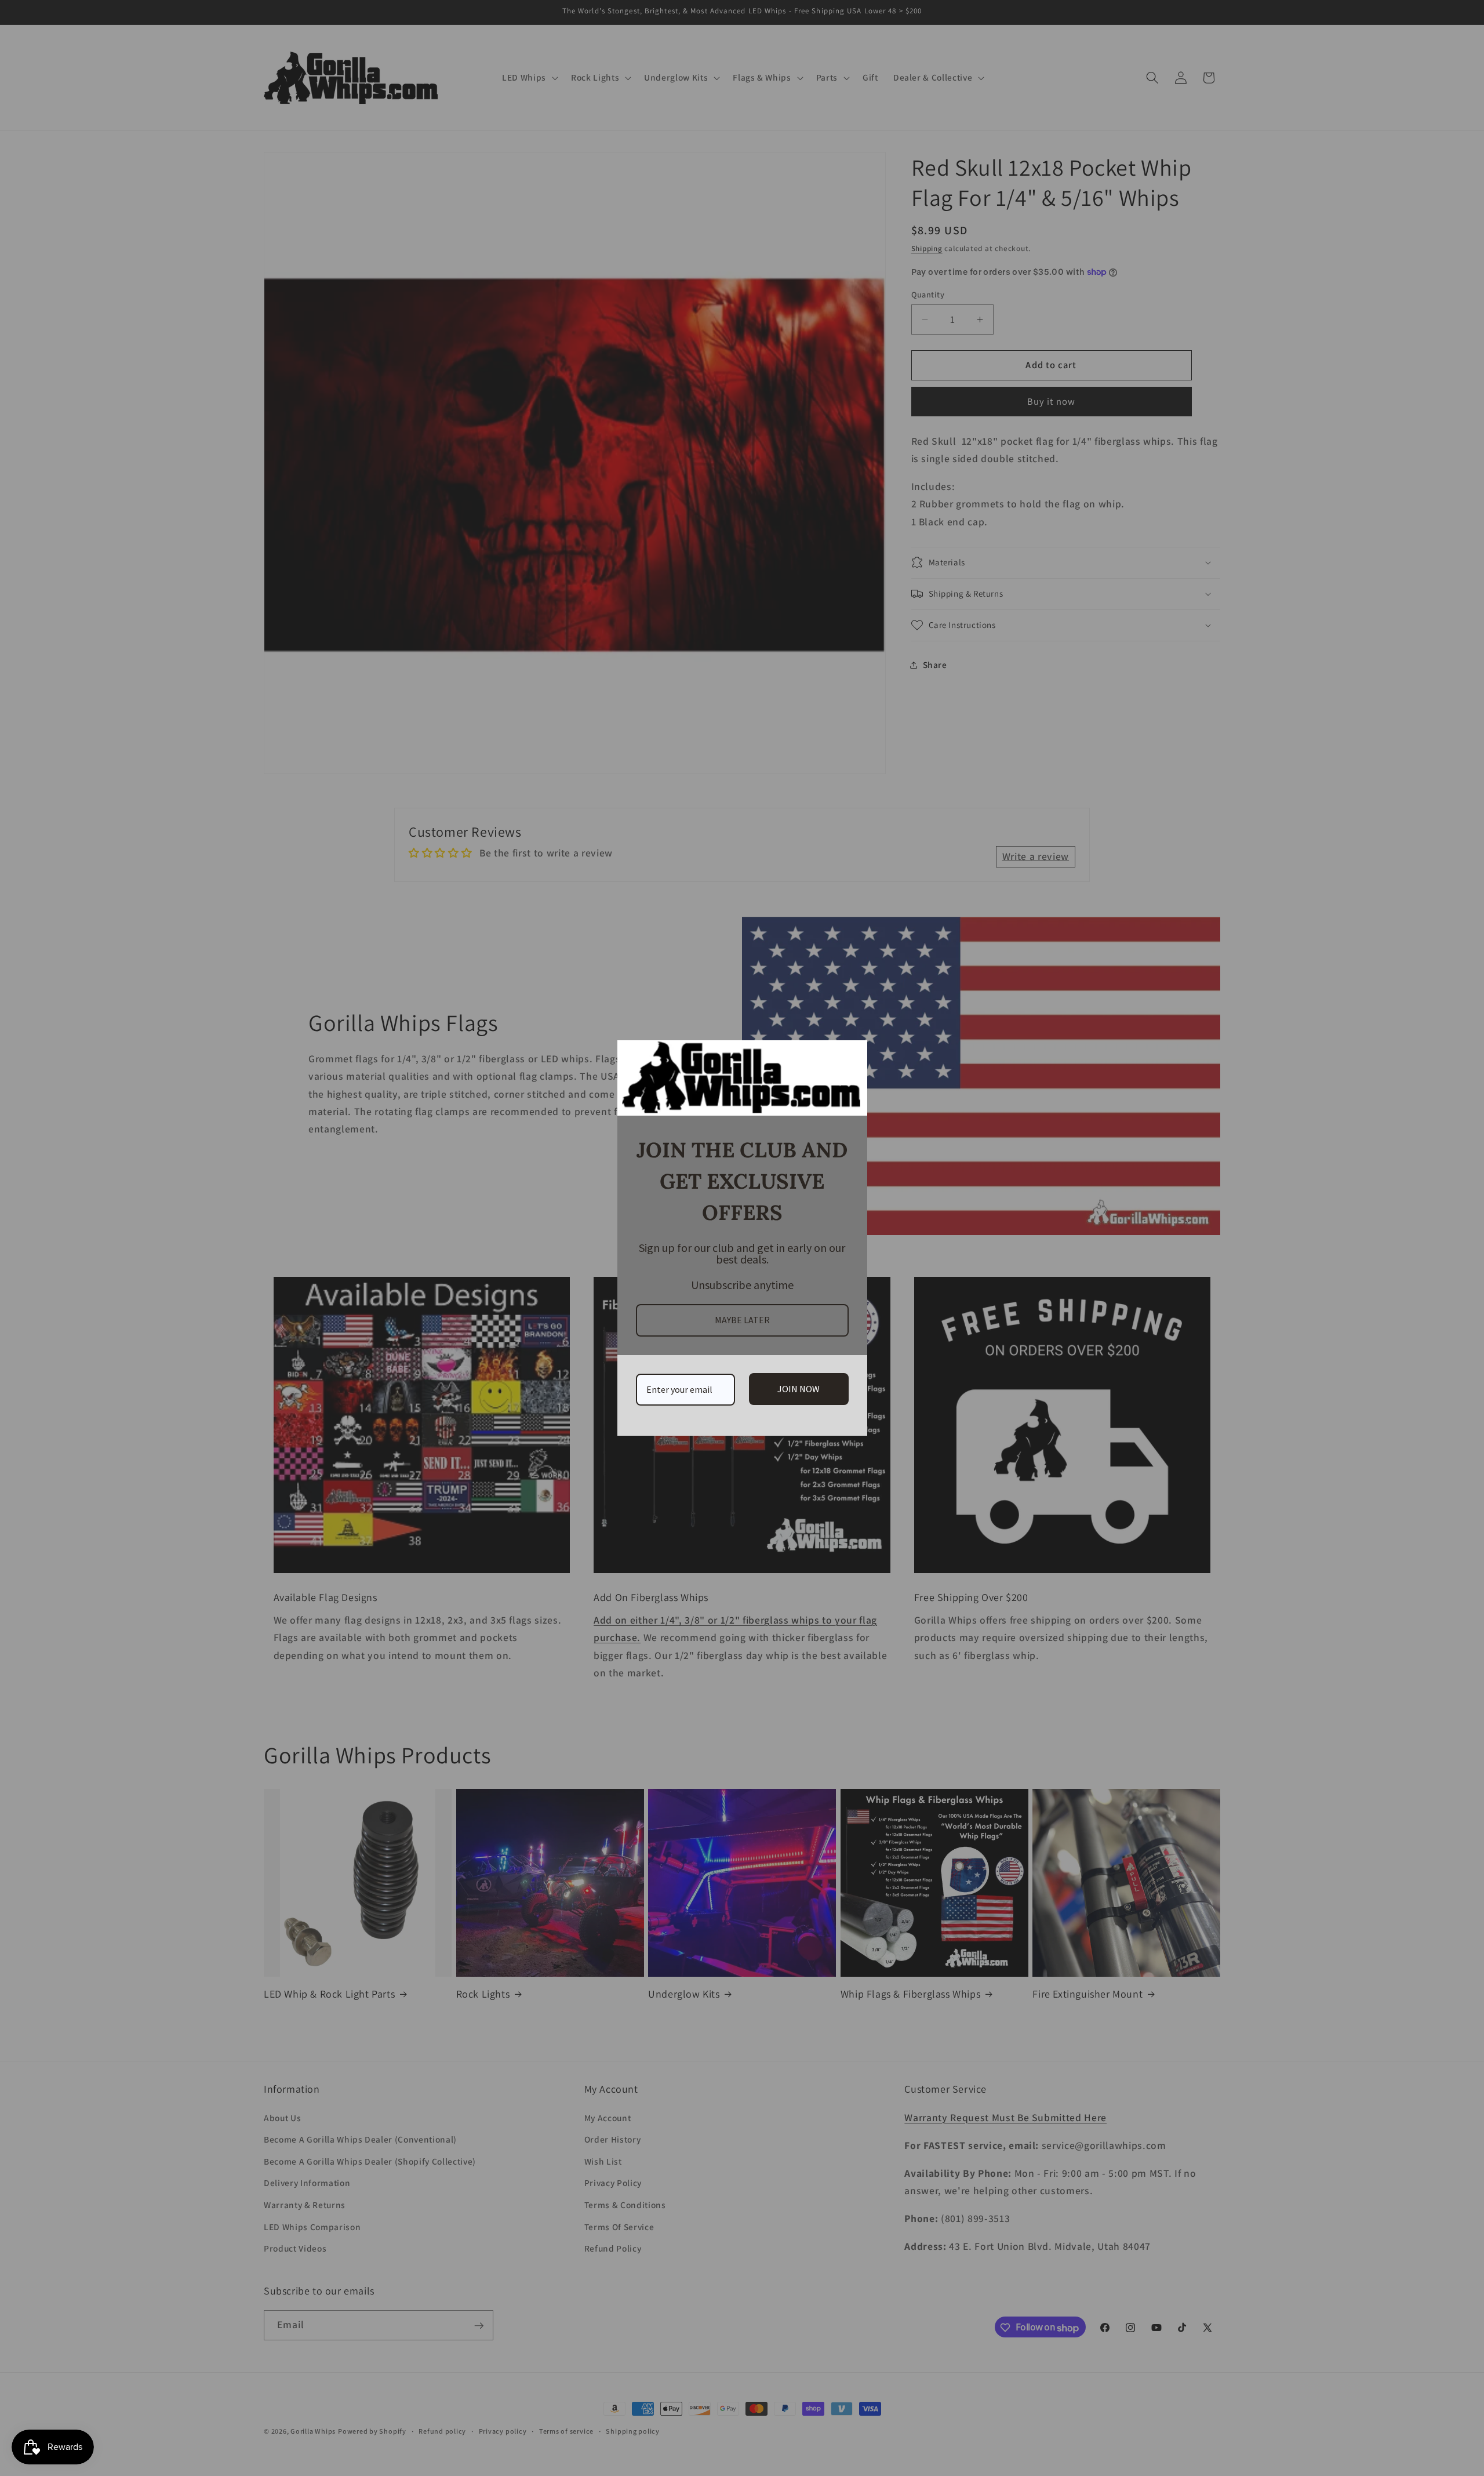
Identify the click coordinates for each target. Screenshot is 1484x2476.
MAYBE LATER (742, 1320)
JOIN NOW (799, 1389)
